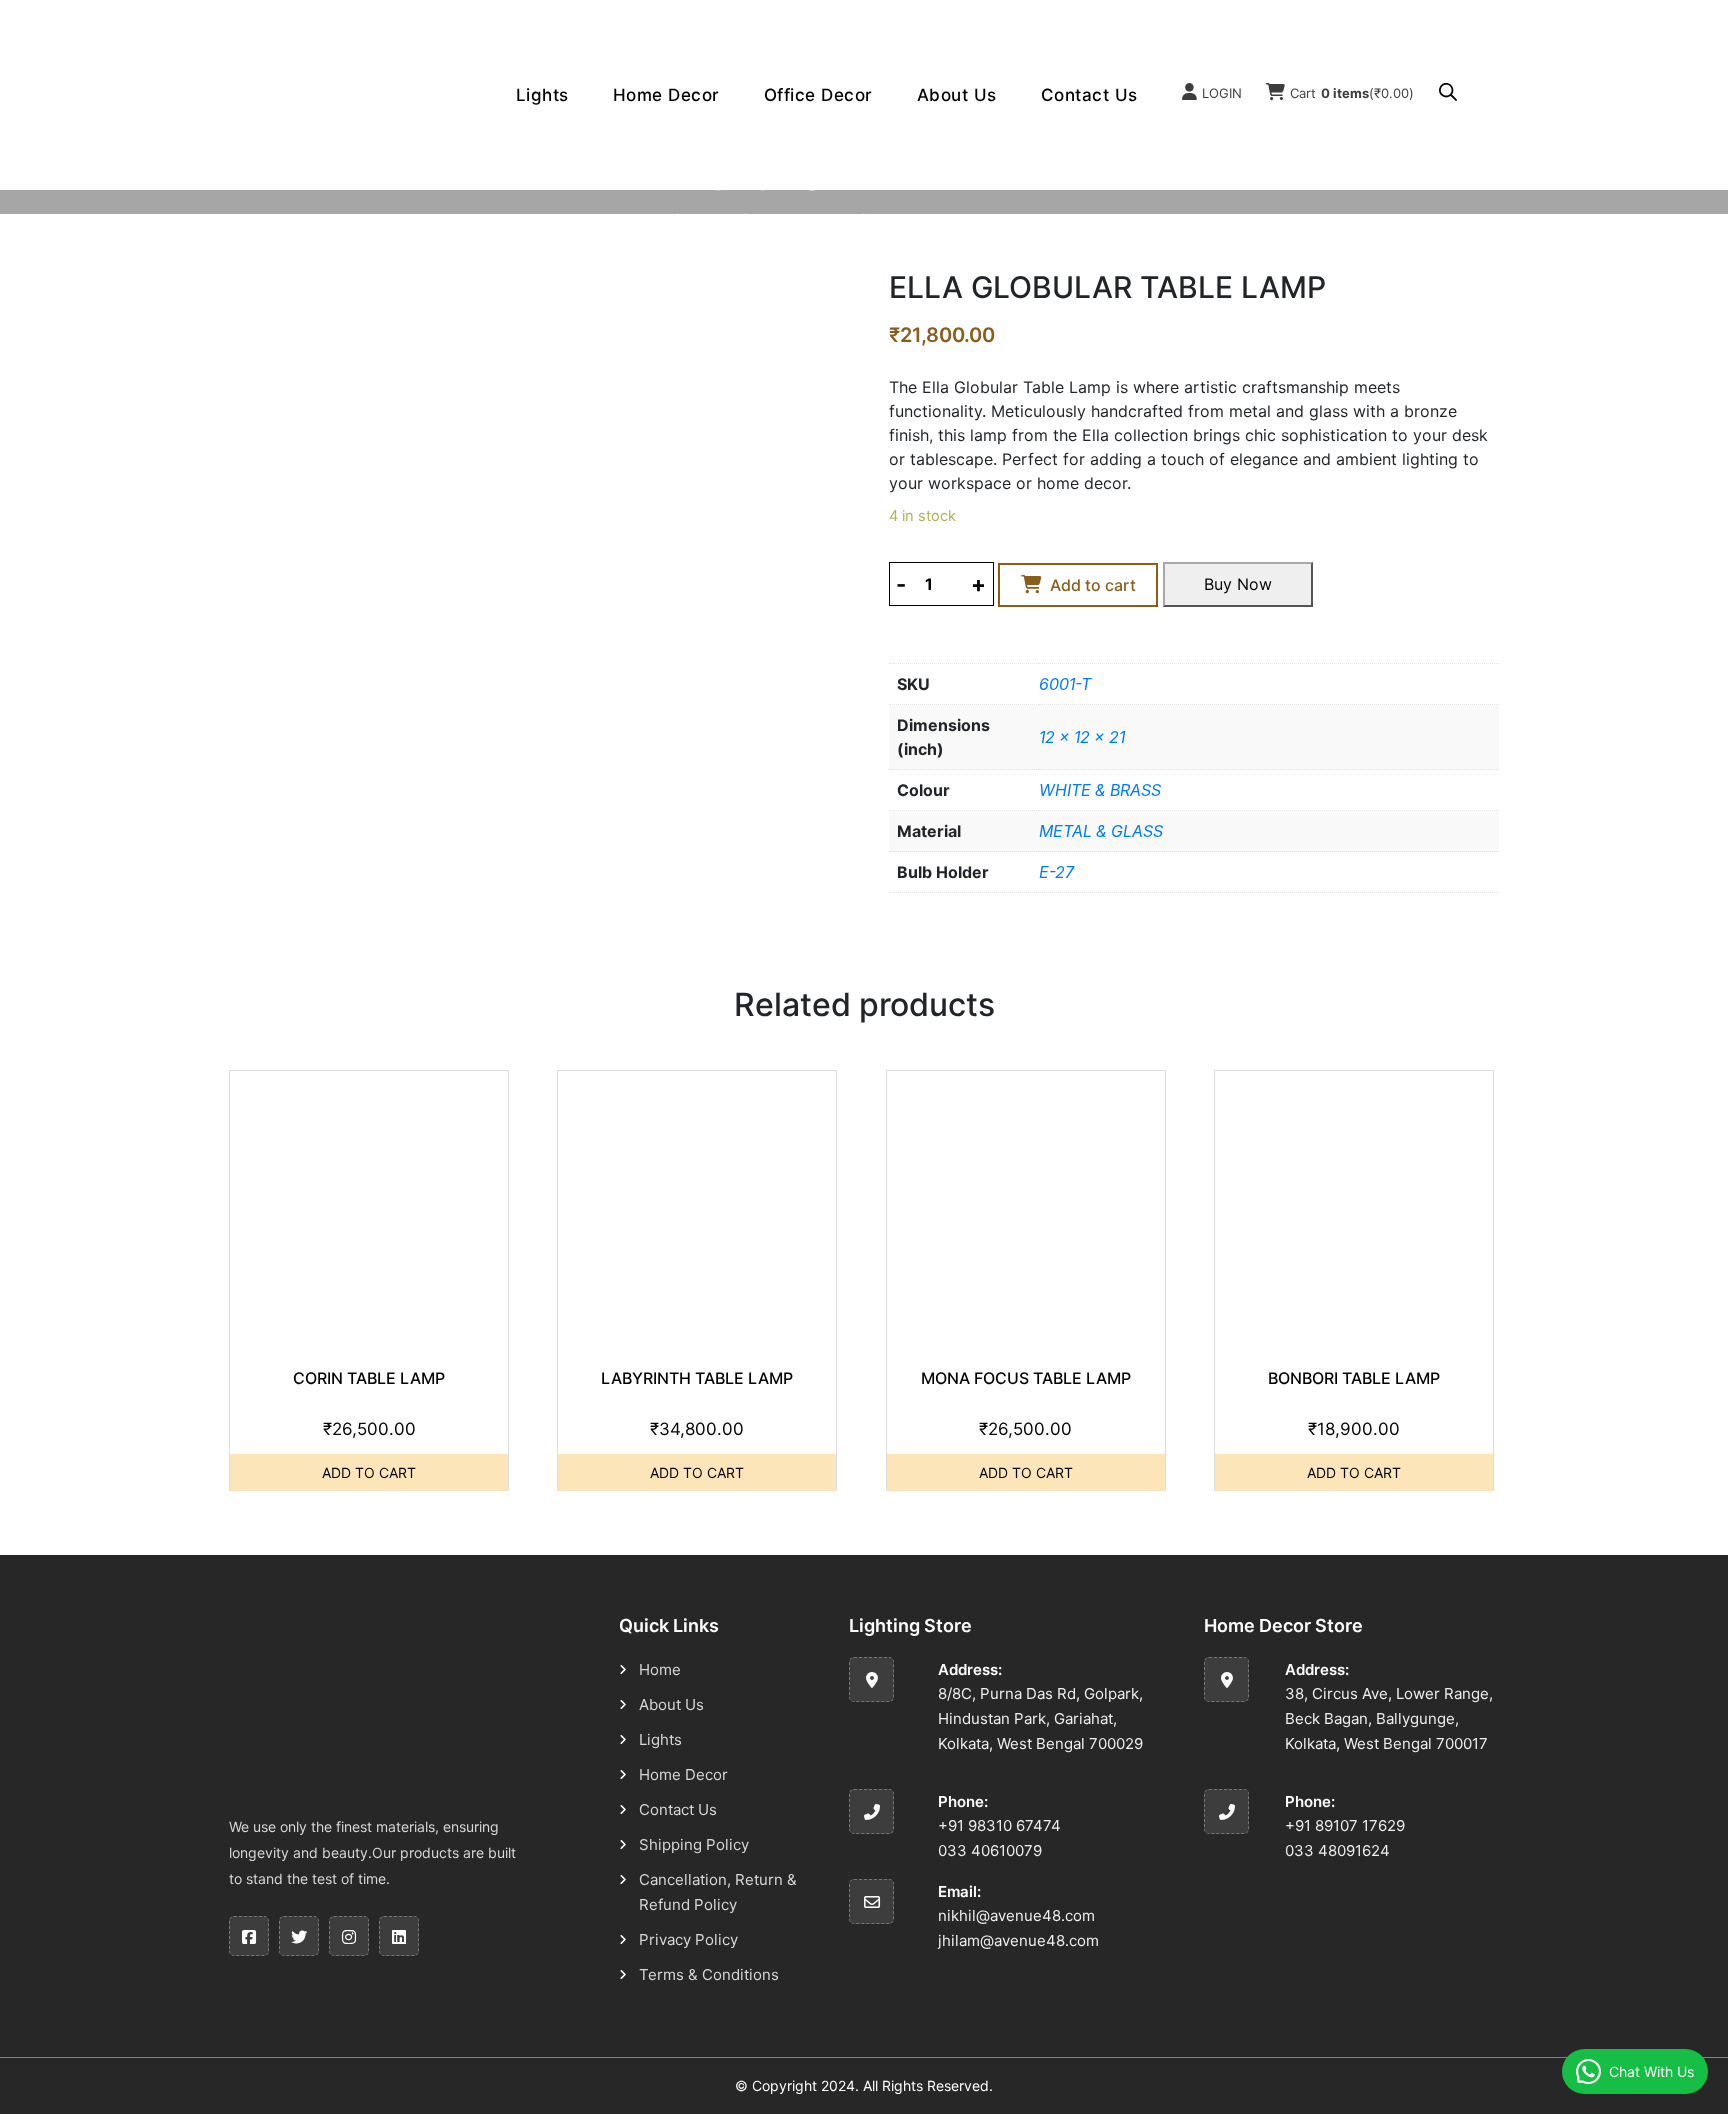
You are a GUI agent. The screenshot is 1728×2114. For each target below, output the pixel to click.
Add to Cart (369, 1472)
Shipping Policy (694, 1844)
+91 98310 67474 (999, 1825)
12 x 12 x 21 (1082, 737)
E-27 (1056, 872)
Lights (542, 95)
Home (642, 220)
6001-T (1065, 684)
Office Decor (818, 95)
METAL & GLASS (1101, 831)
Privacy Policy (688, 1939)
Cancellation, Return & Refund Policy (718, 1892)
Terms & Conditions (709, 1974)
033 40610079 (990, 1850)
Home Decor (666, 95)
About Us (957, 95)
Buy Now (1238, 584)
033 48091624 (1337, 1850)
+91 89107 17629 (1345, 1825)
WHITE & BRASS (1100, 790)
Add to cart (1093, 585)
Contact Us (1089, 95)
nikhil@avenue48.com (1016, 1915)
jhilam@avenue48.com (1018, 1940)
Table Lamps (803, 220)
